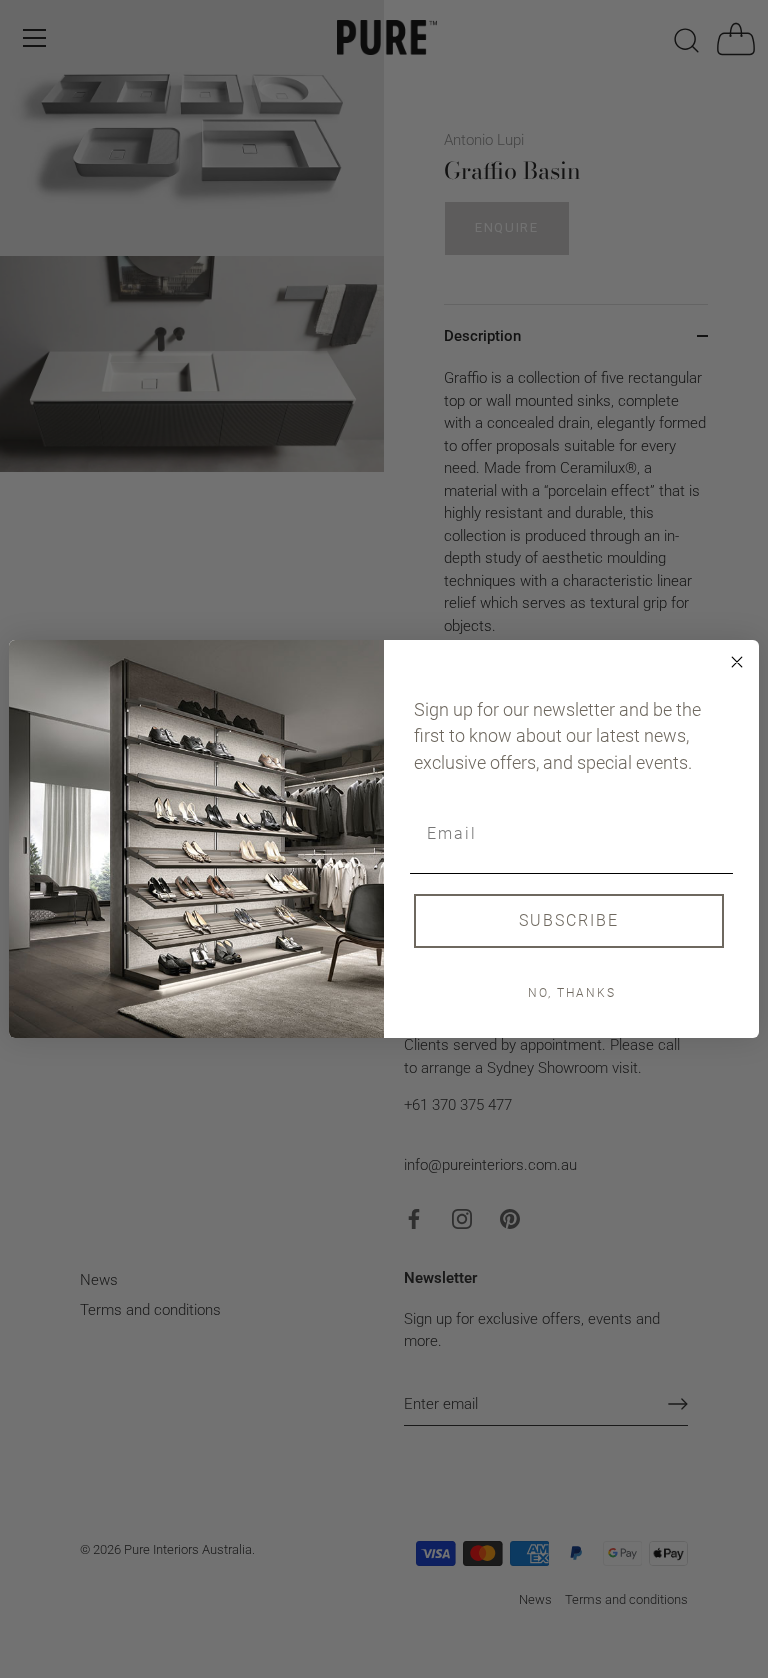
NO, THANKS (572, 993)
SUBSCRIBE (569, 920)
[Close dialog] (737, 662)
